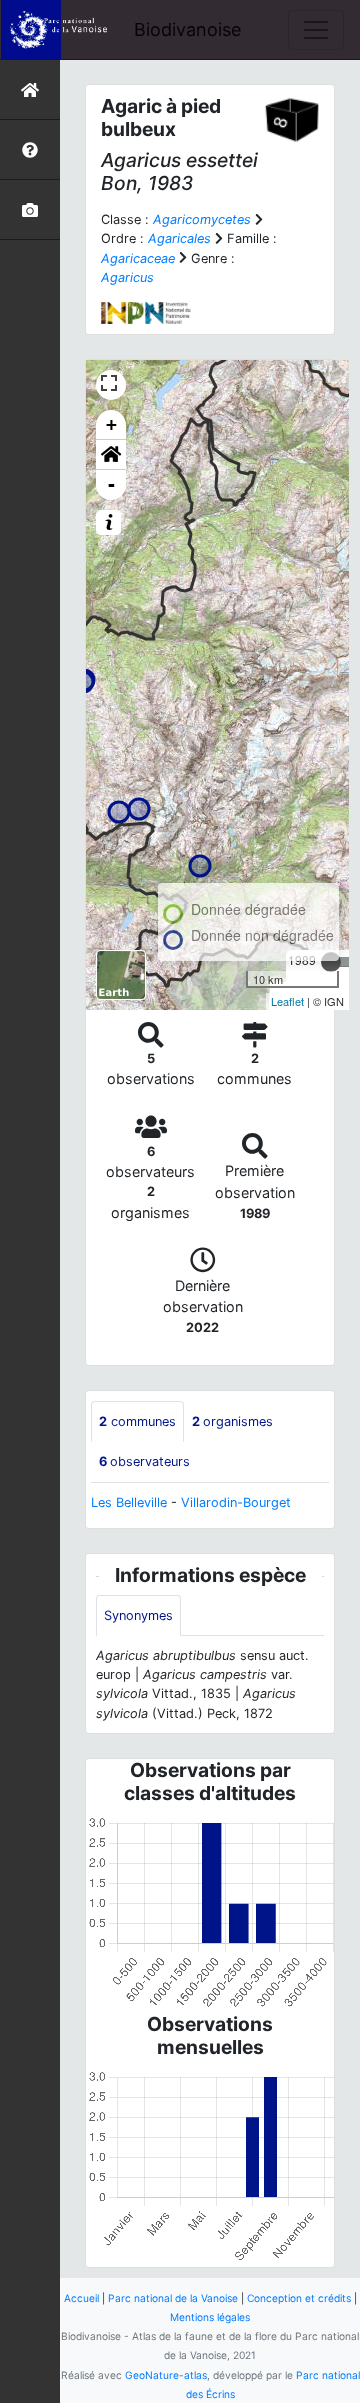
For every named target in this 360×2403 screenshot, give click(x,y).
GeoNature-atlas (166, 2375)
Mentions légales (210, 2317)
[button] (111, 455)
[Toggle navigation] (316, 30)
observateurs (144, 1461)
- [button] (111, 484)
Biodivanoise (187, 29)
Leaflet (287, 1001)
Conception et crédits (299, 2298)
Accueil (81, 2298)
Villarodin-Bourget (236, 1502)
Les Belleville (129, 1502)
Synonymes (138, 1615)
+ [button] (111, 424)
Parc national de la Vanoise (173, 2298)
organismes (232, 1421)
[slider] (331, 962)
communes (137, 1421)
